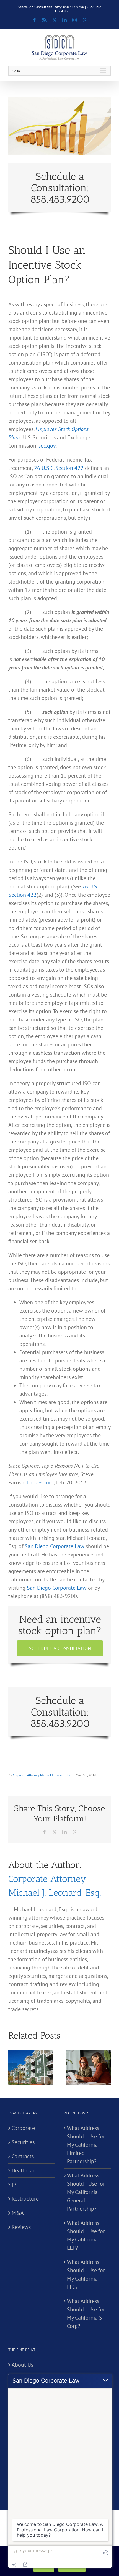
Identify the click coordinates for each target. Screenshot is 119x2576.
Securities (23, 2142)
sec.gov (47, 446)
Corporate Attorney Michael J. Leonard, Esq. (42, 1775)
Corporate (23, 2128)
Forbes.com (40, 1482)
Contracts (23, 2156)
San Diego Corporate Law (55, 1546)
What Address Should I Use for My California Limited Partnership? (86, 2145)
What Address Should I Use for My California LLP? (86, 2235)
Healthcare (24, 2170)
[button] (12, 2068)
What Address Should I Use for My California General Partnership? (86, 2192)
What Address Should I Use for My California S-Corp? (86, 2313)
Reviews (21, 2227)
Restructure (25, 2199)
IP (14, 2185)
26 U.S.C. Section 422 (59, 468)
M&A (18, 2213)
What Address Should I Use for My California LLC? (86, 2274)
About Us (22, 2365)
